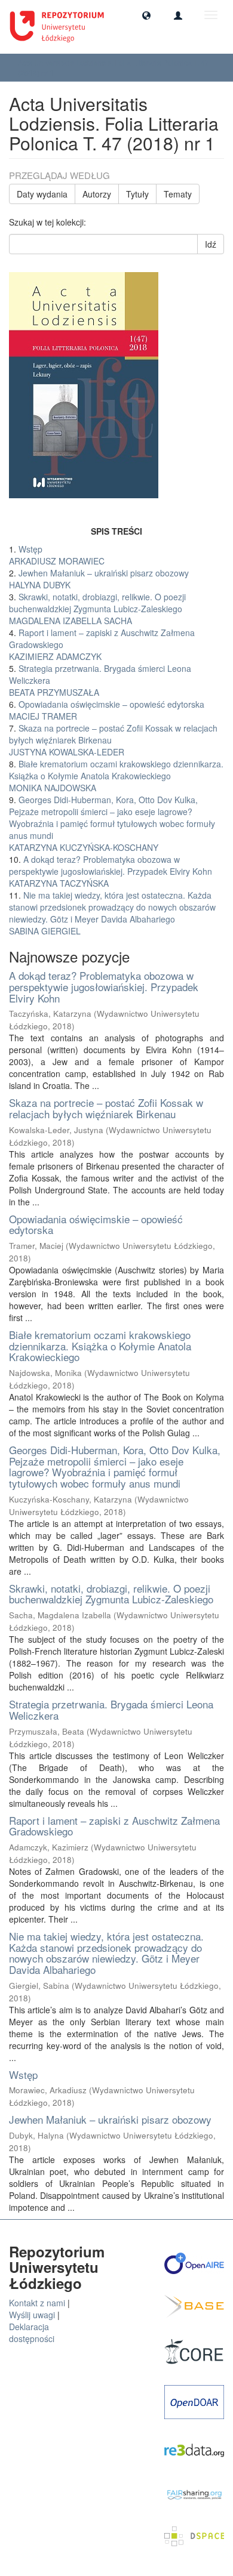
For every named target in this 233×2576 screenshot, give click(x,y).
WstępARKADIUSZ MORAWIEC (57, 555)
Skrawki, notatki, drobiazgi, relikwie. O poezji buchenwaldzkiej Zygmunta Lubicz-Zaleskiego (111, 1594)
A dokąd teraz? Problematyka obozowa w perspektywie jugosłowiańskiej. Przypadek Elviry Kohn (104, 986)
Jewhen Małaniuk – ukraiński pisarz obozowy (110, 2119)
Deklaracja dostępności (32, 2333)
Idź (211, 244)
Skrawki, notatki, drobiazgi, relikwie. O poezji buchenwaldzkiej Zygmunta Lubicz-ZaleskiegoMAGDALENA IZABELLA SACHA (97, 609)
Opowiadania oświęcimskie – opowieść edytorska (96, 1224)
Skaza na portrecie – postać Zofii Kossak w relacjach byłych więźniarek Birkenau (106, 1108)
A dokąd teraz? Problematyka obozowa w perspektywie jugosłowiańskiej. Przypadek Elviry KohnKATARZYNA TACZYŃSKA (111, 871)
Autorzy (97, 194)
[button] (146, 15)
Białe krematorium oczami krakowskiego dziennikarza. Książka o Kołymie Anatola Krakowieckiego (100, 1346)
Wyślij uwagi (32, 2315)
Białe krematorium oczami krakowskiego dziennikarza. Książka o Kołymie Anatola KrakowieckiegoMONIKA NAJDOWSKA (116, 776)
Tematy (178, 194)
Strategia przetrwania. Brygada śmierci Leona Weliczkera (111, 1710)
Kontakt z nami (37, 2303)
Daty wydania (42, 194)
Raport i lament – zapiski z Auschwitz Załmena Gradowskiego (114, 1826)
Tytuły (137, 194)
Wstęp (23, 2074)
